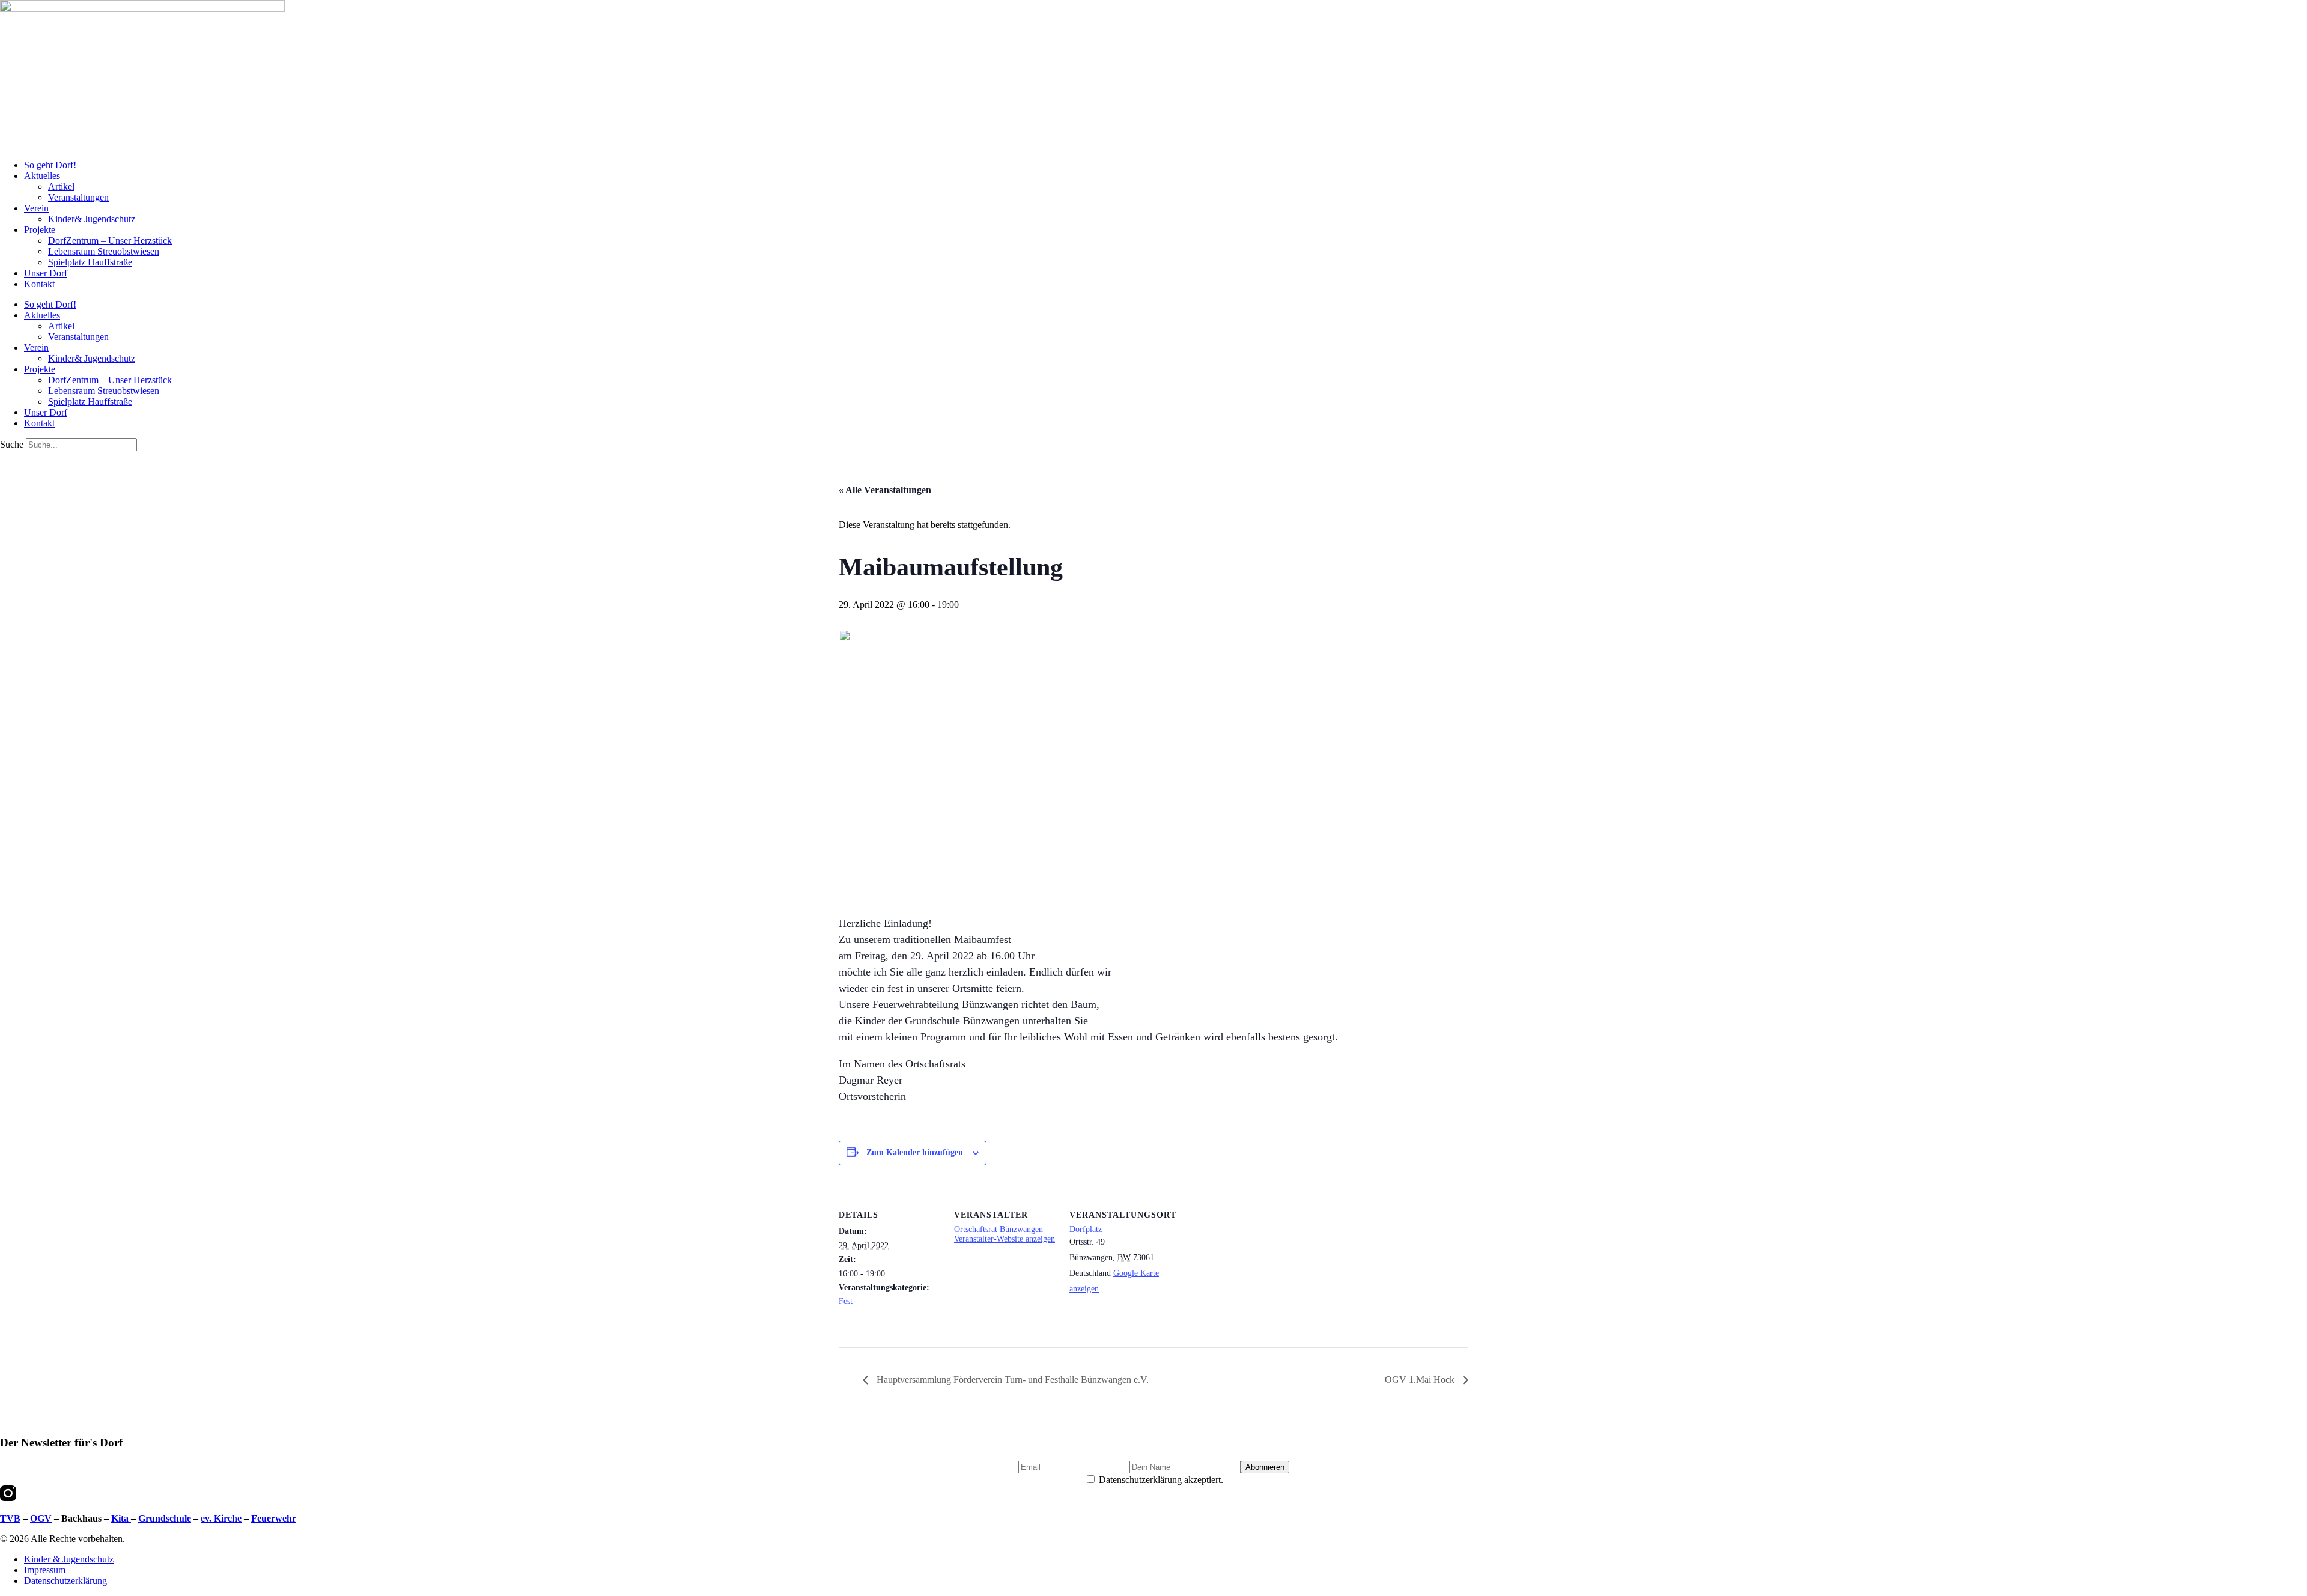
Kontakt (39, 284)
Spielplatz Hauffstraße (90, 262)
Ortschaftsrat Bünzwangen (998, 1229)
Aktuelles (42, 176)
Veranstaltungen (78, 197)
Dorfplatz (1086, 1229)
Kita (121, 1518)
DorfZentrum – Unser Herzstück (110, 241)
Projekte (40, 230)
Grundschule (165, 1518)
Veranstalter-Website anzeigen (1005, 1239)
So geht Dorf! (50, 165)
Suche (12, 444)
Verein (36, 208)
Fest (846, 1301)
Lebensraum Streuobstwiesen (104, 251)
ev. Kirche (221, 1518)
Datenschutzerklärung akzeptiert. (1160, 1480)
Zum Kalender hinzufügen (915, 1152)
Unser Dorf (46, 273)
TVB (10, 1518)
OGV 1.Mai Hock (1421, 1379)
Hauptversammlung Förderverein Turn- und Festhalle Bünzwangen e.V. (1011, 1379)
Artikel (61, 187)
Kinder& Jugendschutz (92, 219)
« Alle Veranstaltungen (885, 490)
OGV (41, 1518)
